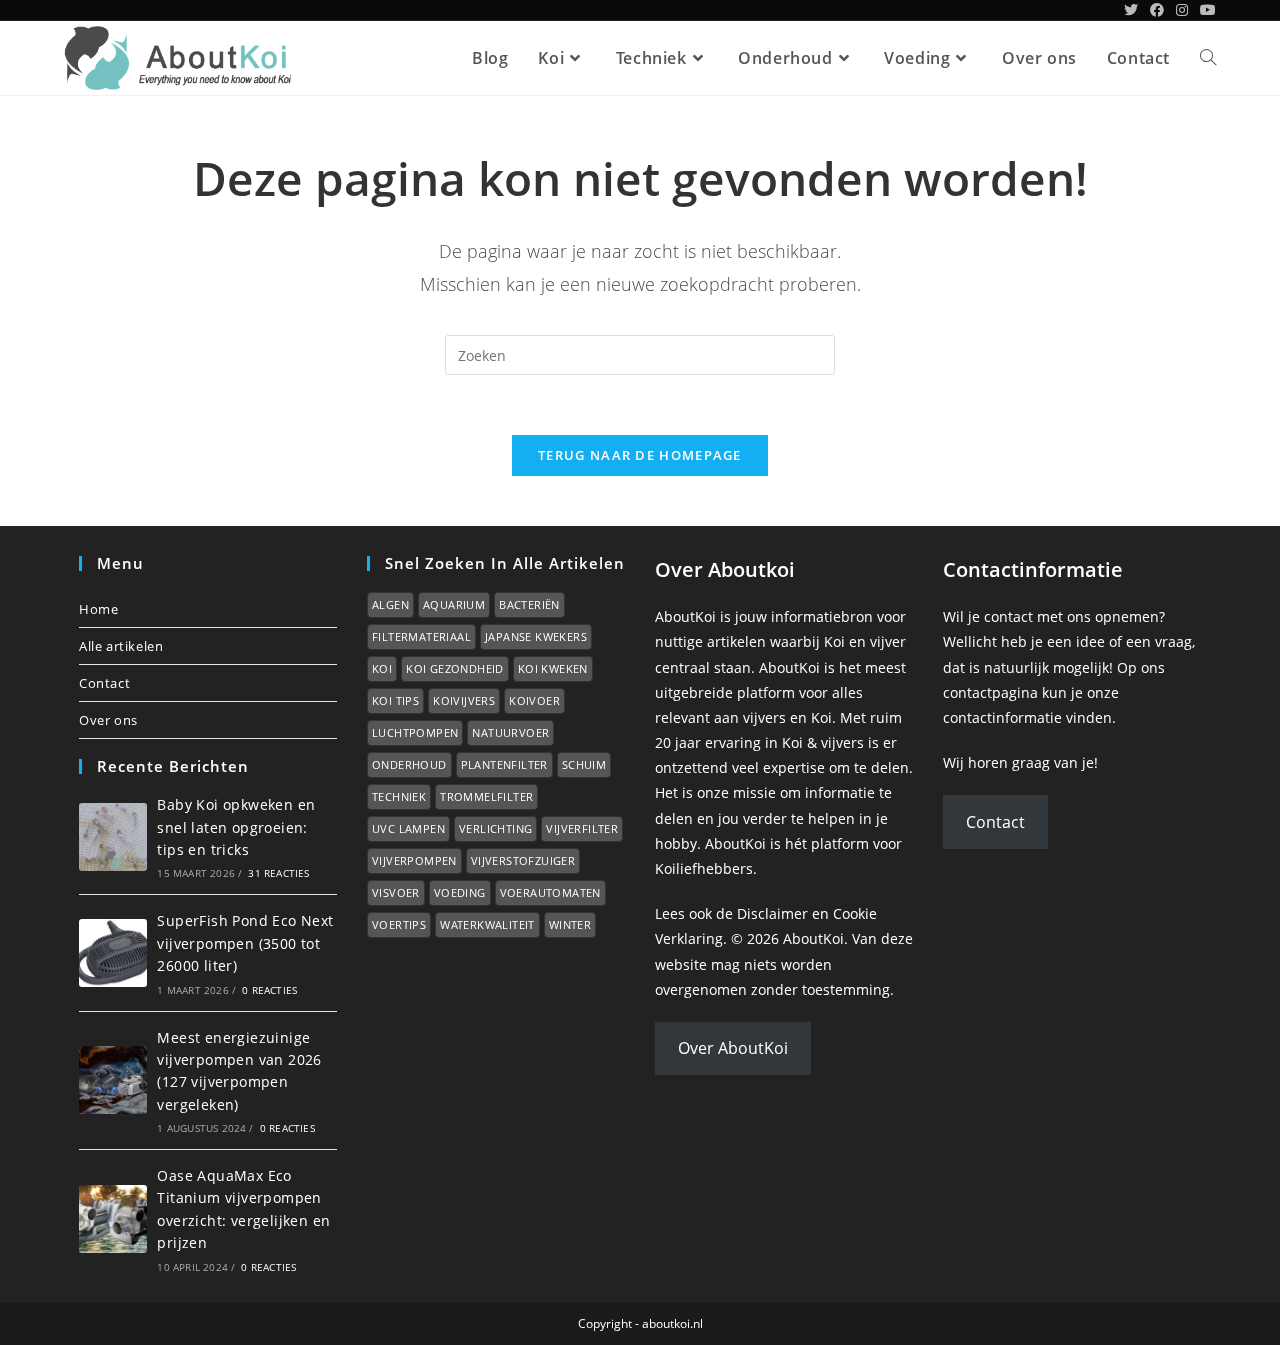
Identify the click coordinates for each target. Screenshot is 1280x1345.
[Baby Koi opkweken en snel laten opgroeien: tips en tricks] (113, 837)
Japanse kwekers (536, 636)
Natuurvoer (510, 732)
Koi (382, 668)
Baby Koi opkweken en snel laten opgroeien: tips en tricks (236, 827)
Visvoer (396, 892)
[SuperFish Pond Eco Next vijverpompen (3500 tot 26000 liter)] (113, 953)
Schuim (584, 764)
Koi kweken (553, 668)
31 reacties (278, 873)
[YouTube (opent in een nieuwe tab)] (1205, 10)
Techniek (399, 796)
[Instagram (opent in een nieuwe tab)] (1182, 10)
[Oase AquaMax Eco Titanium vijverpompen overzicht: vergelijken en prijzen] (113, 1219)
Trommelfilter (486, 796)
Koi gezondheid (455, 668)
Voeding (460, 892)
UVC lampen (408, 828)
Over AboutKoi (733, 1048)
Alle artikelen (121, 646)
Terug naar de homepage (640, 455)
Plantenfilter (504, 764)
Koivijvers (464, 700)
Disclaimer (772, 913)
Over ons (108, 720)
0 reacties (269, 990)
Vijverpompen (414, 860)
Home (98, 609)
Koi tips (395, 700)
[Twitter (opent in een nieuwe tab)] (1131, 10)
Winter (570, 924)
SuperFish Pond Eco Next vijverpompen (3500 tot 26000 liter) (245, 943)
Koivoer (534, 700)
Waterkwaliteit (487, 924)
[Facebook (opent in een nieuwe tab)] (1157, 10)
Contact (104, 683)
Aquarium (454, 604)
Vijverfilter (582, 828)
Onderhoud (409, 764)
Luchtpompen (415, 732)
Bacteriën (529, 604)
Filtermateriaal (421, 636)
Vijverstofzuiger (523, 860)
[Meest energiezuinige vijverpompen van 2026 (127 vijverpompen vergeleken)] (113, 1080)
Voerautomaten (550, 892)
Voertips (399, 924)
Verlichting (495, 828)
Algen (390, 604)
